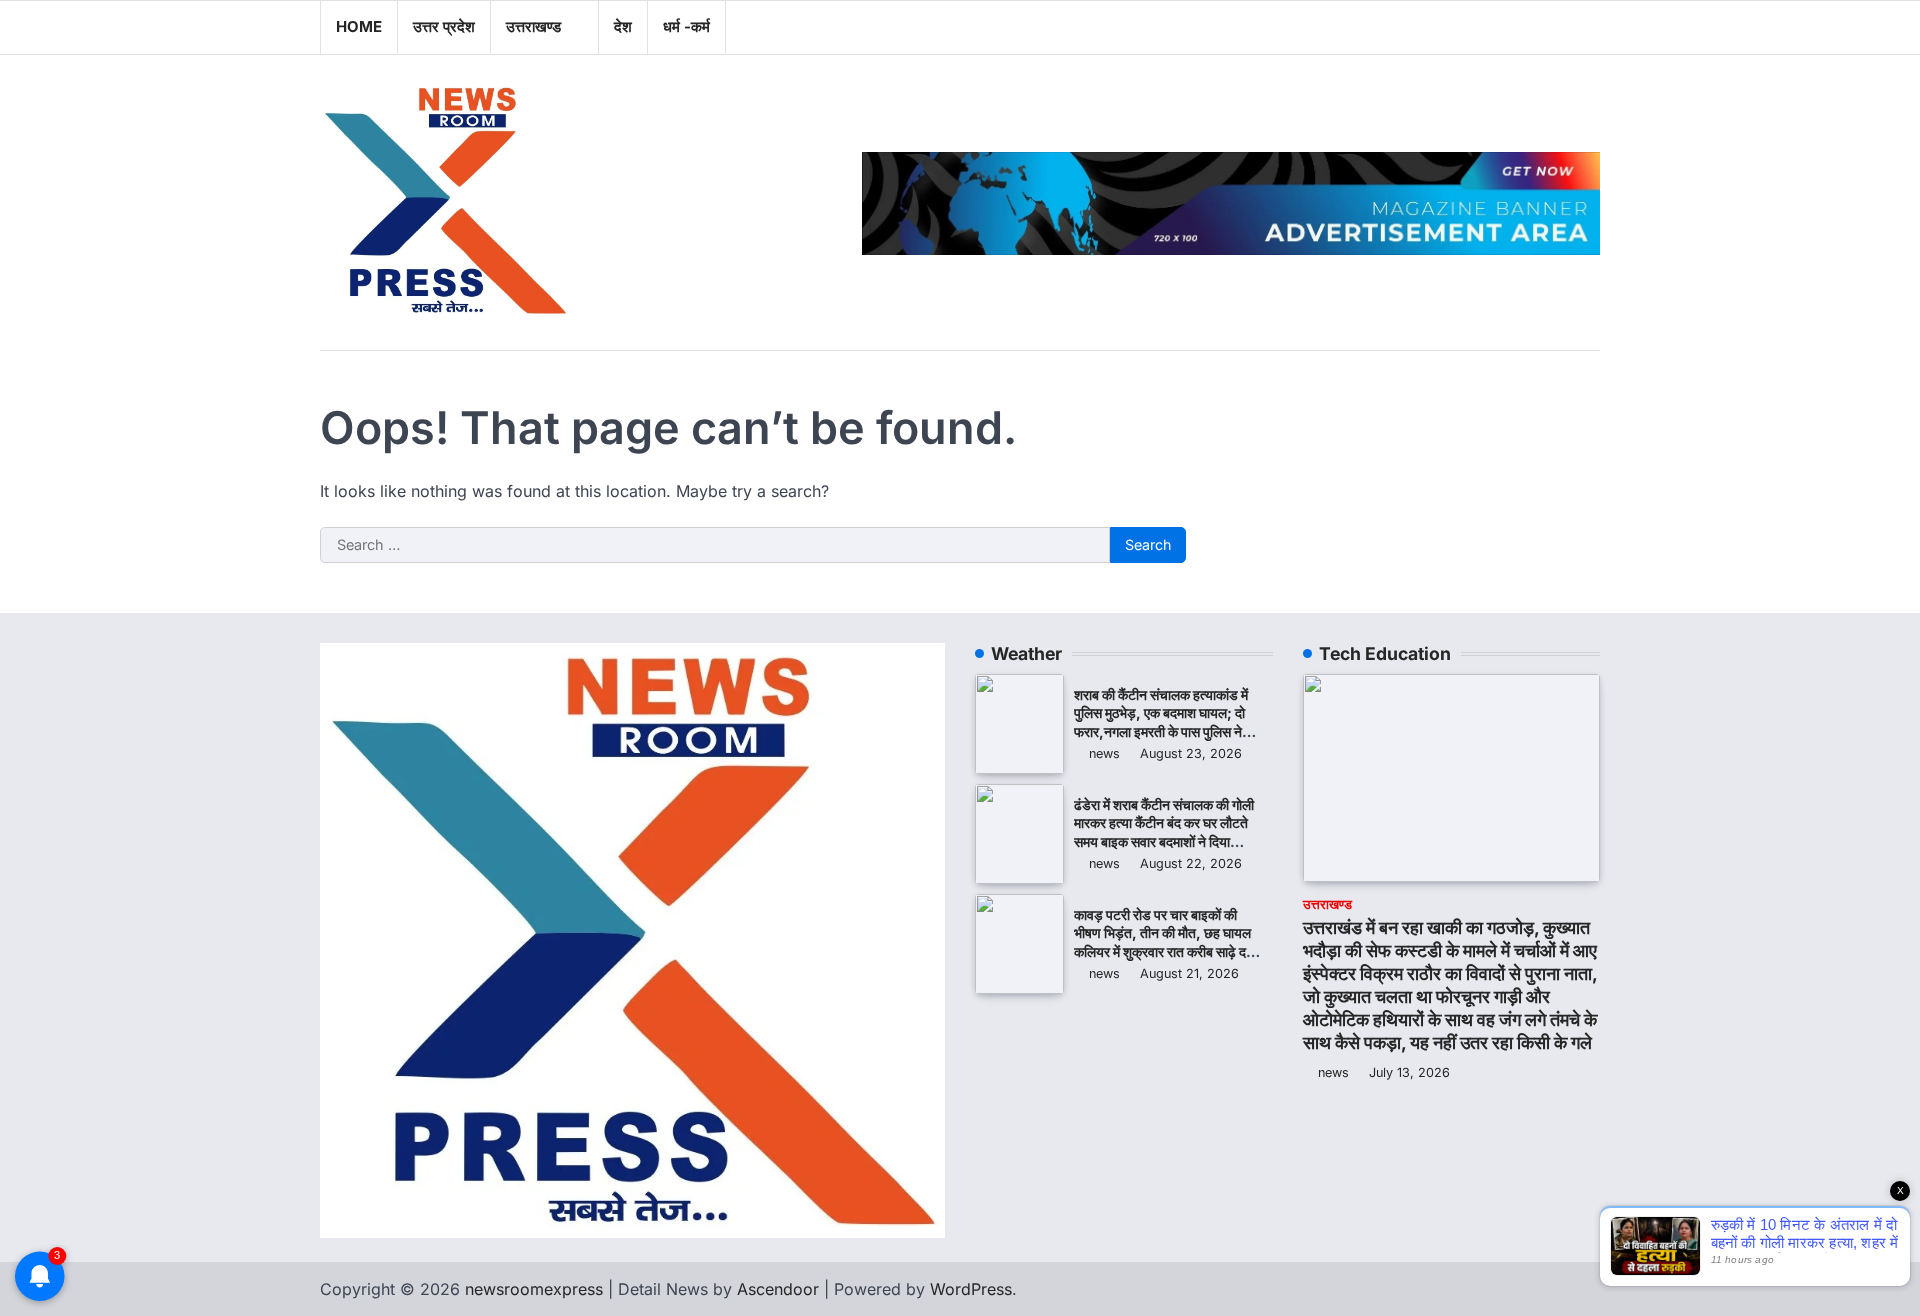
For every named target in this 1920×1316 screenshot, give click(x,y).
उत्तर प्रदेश (444, 26)
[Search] (1585, 27)
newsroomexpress (534, 1289)
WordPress (971, 1289)
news (1104, 753)
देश (623, 26)
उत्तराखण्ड (533, 26)
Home (359, 26)
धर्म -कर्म (686, 26)
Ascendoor (778, 1289)
